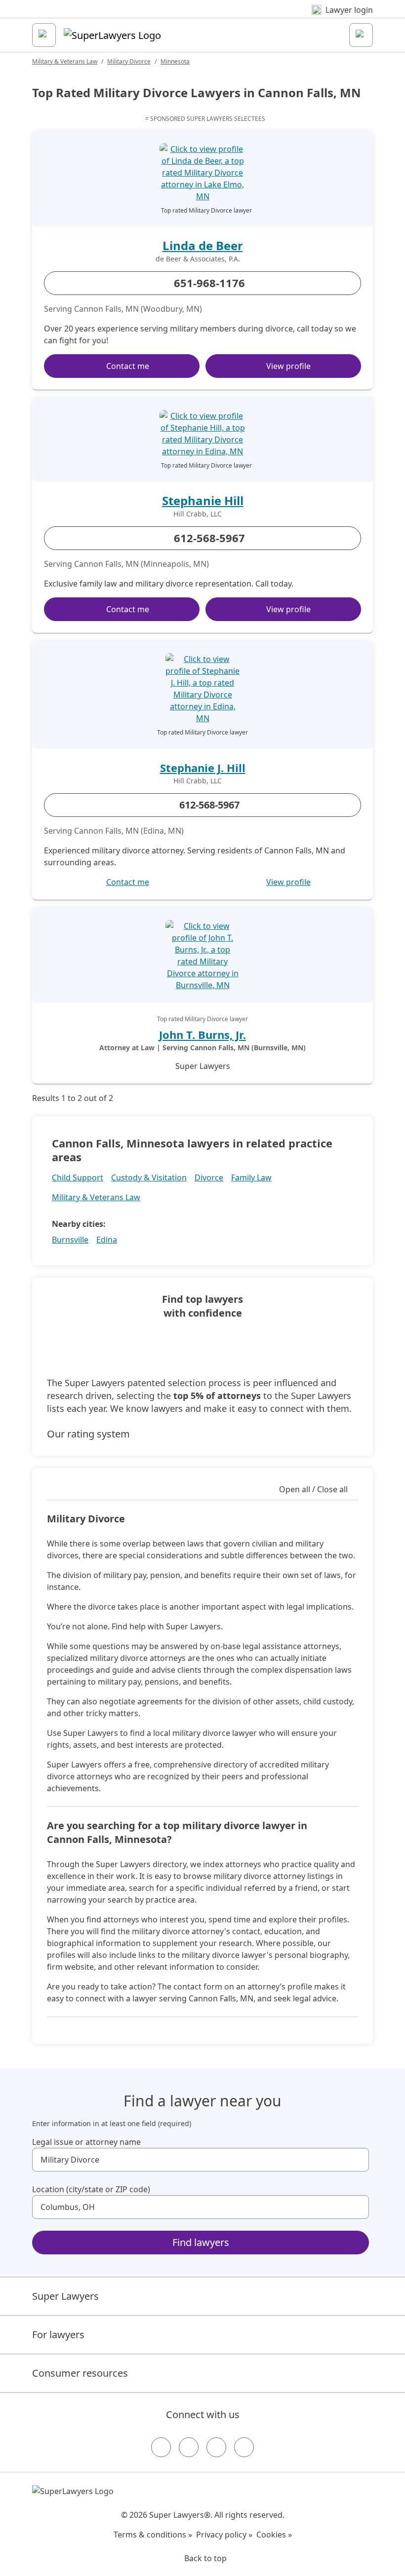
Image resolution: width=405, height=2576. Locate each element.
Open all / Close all (313, 1489)
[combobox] (201, 2160)
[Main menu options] (44, 35)
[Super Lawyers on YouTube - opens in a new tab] (216, 2447)
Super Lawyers (65, 2296)
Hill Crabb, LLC (198, 514)
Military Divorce (129, 61)
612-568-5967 (209, 538)
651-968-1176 (209, 283)
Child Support (78, 1178)
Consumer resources (80, 2373)
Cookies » (274, 2535)
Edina (107, 1240)
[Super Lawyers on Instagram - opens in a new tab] (189, 2447)
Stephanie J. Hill (203, 768)
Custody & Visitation (149, 1178)
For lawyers (58, 2335)
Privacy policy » (224, 2535)
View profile (288, 366)
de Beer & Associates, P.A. (198, 259)
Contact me (128, 366)
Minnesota (175, 61)
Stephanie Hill (203, 500)
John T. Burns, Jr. (202, 1034)
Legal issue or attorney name (86, 2142)
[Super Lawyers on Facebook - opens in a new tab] (161, 2447)
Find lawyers (201, 2242)
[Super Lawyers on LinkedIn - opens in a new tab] (244, 2447)
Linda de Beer (203, 245)
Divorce (209, 1178)
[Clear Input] (357, 2160)
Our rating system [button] (88, 1434)
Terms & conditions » (153, 2535)
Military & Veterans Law (65, 61)
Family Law (251, 1178)
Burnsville (70, 1240)
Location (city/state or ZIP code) (91, 2189)
